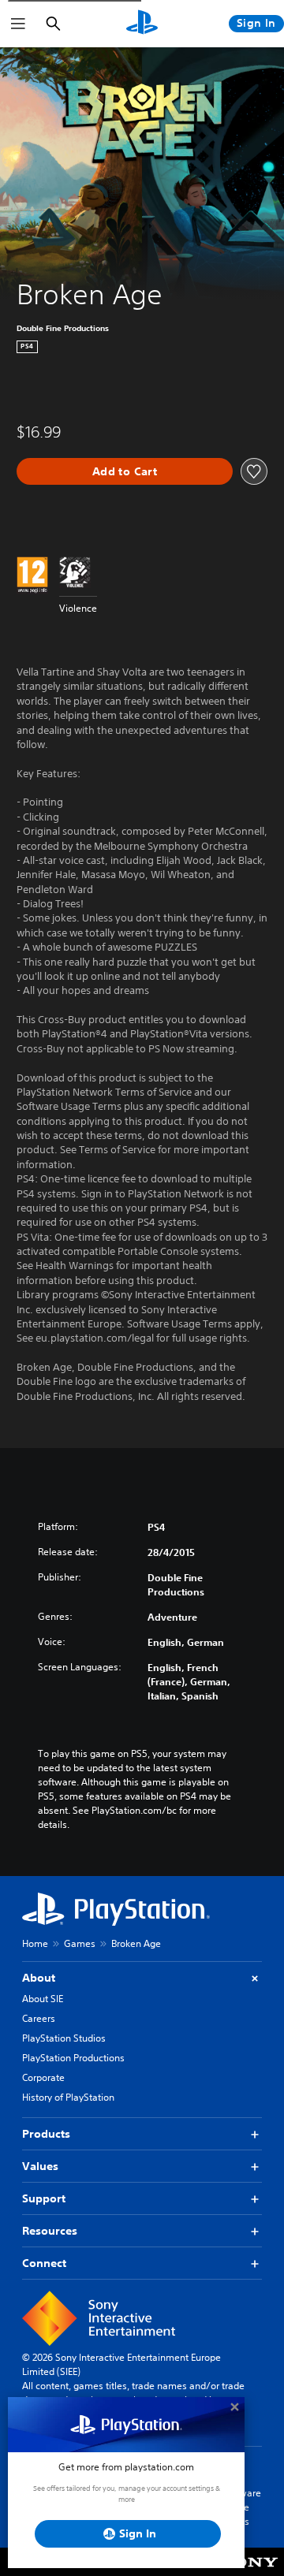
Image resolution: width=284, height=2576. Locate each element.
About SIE (43, 1999)
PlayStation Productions (73, 2058)
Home (35, 1943)
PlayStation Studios (64, 2038)
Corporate (43, 2077)
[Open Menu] (18, 24)
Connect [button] (44, 2263)
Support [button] (44, 2198)
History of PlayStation (68, 2097)
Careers (39, 2018)
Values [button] (40, 2166)
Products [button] (46, 2134)
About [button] (39, 1978)
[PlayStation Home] (142, 24)
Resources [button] (50, 2231)
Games (80, 1943)
